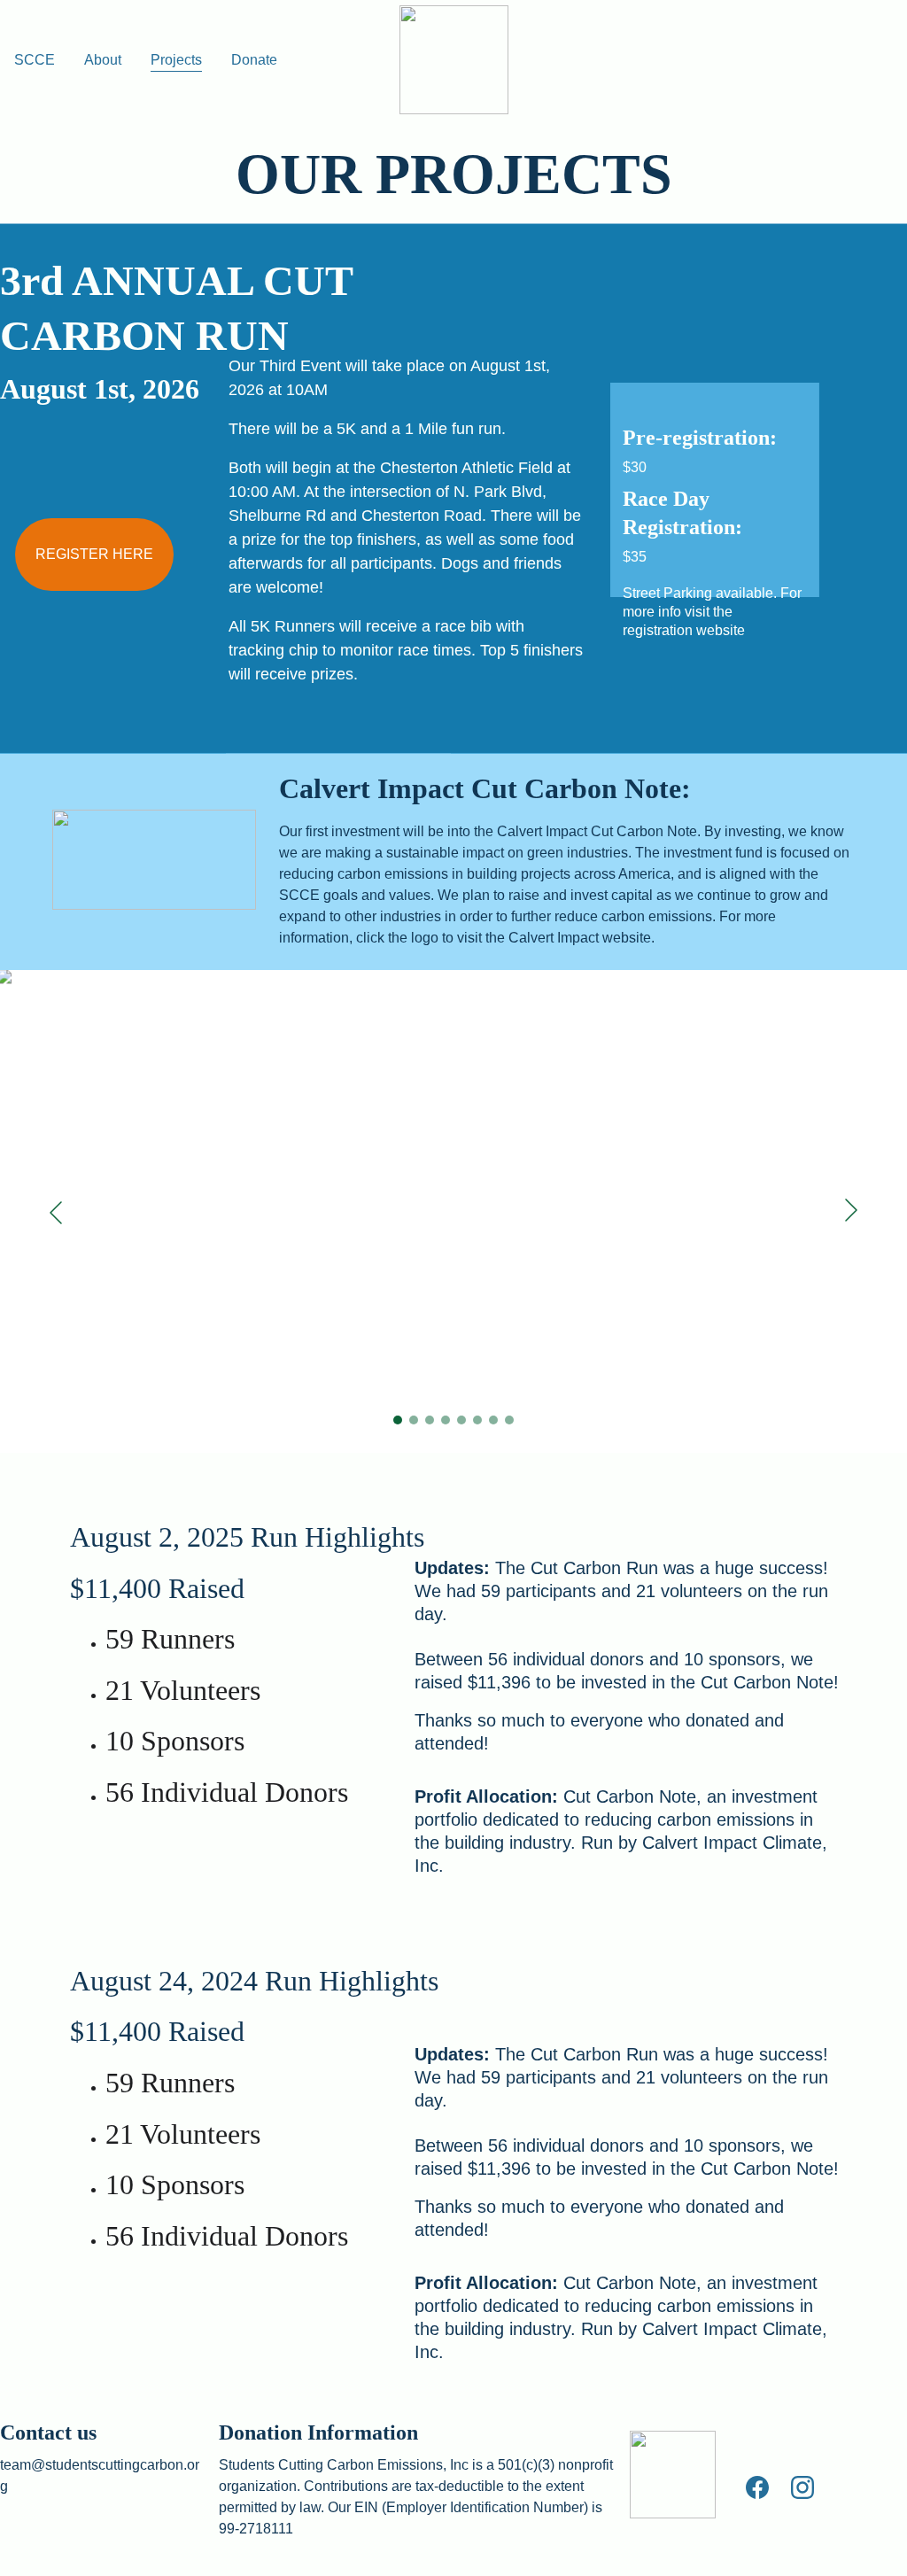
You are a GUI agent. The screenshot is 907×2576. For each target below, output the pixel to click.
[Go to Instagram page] (802, 2487)
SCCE (35, 60)
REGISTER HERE (94, 554)
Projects (176, 60)
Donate (254, 60)
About (103, 60)
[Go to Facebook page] (766, 2487)
